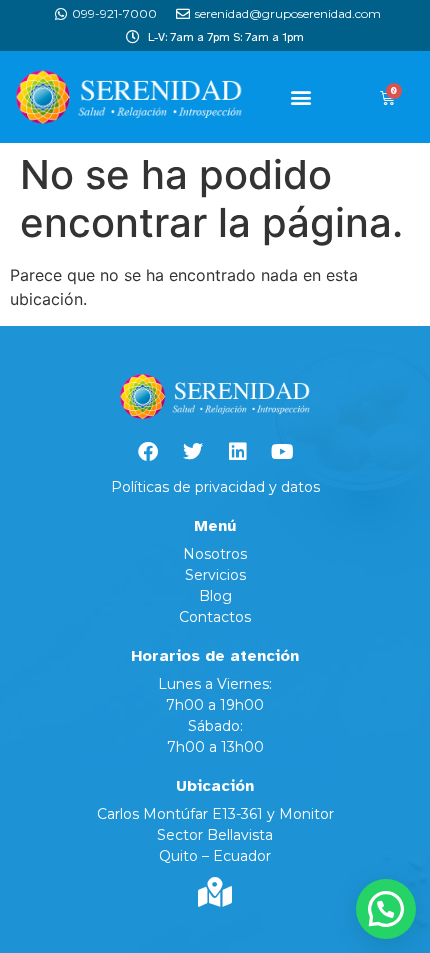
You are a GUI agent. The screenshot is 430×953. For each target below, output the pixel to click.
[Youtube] (283, 452)
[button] (301, 97)
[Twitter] (193, 452)
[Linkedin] (238, 452)
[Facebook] (148, 452)
